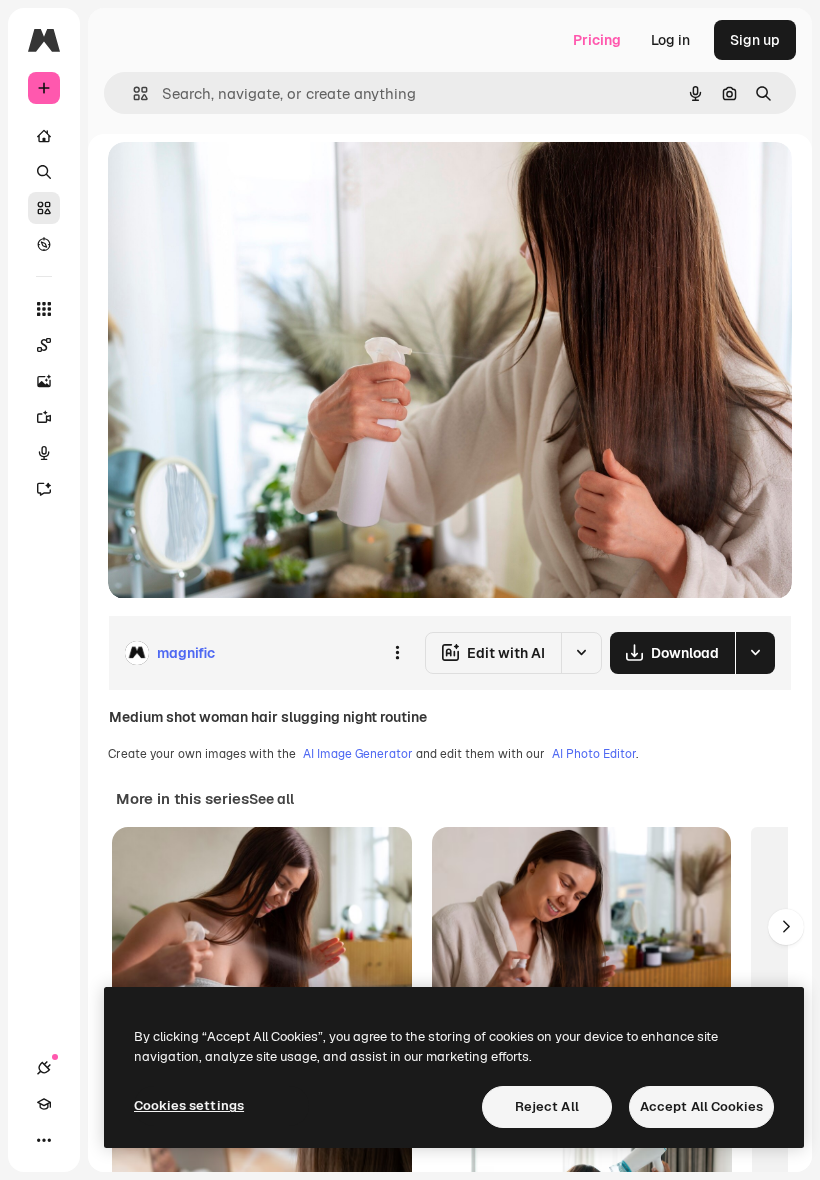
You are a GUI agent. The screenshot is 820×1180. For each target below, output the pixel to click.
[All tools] (44, 309)
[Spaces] (44, 345)
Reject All (547, 1106)
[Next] (786, 927)
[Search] (44, 172)
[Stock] (44, 208)
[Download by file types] (755, 653)
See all (271, 799)
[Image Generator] (44, 381)
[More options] (397, 653)
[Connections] (44, 1068)
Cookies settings (189, 1105)
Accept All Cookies (701, 1106)
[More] (44, 1140)
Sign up (755, 40)
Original (236, 179)
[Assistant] (44, 489)
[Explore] (44, 244)
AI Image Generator (358, 754)
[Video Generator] (44, 417)
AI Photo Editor (594, 754)
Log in (670, 40)
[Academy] (44, 1104)
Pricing (597, 40)
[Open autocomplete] (132, 93)
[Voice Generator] (44, 453)
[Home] (44, 136)
